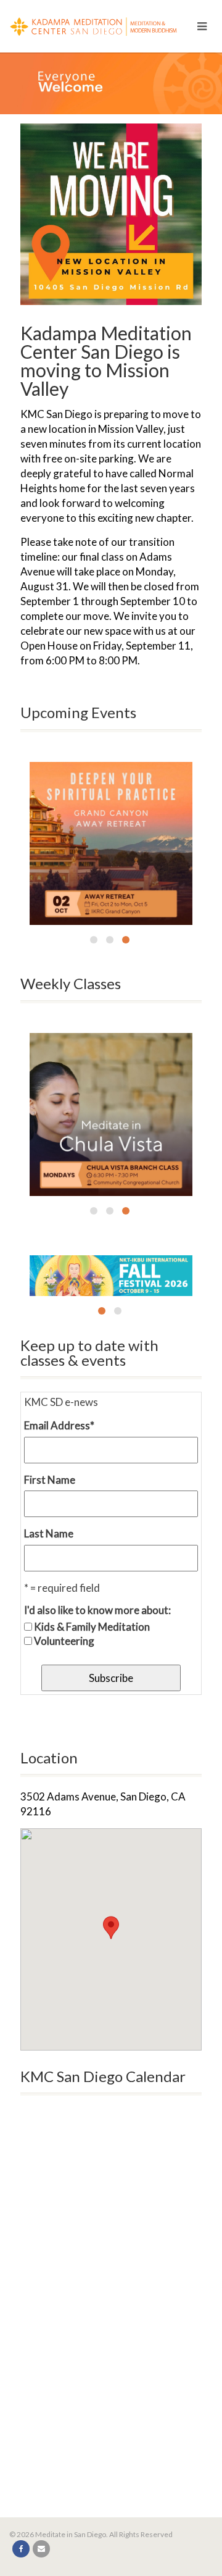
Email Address (59, 1425)
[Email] (41, 2549)
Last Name (49, 1533)
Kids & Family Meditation (92, 1627)
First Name (50, 1480)
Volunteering (64, 1641)
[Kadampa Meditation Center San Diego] (102, 24)
